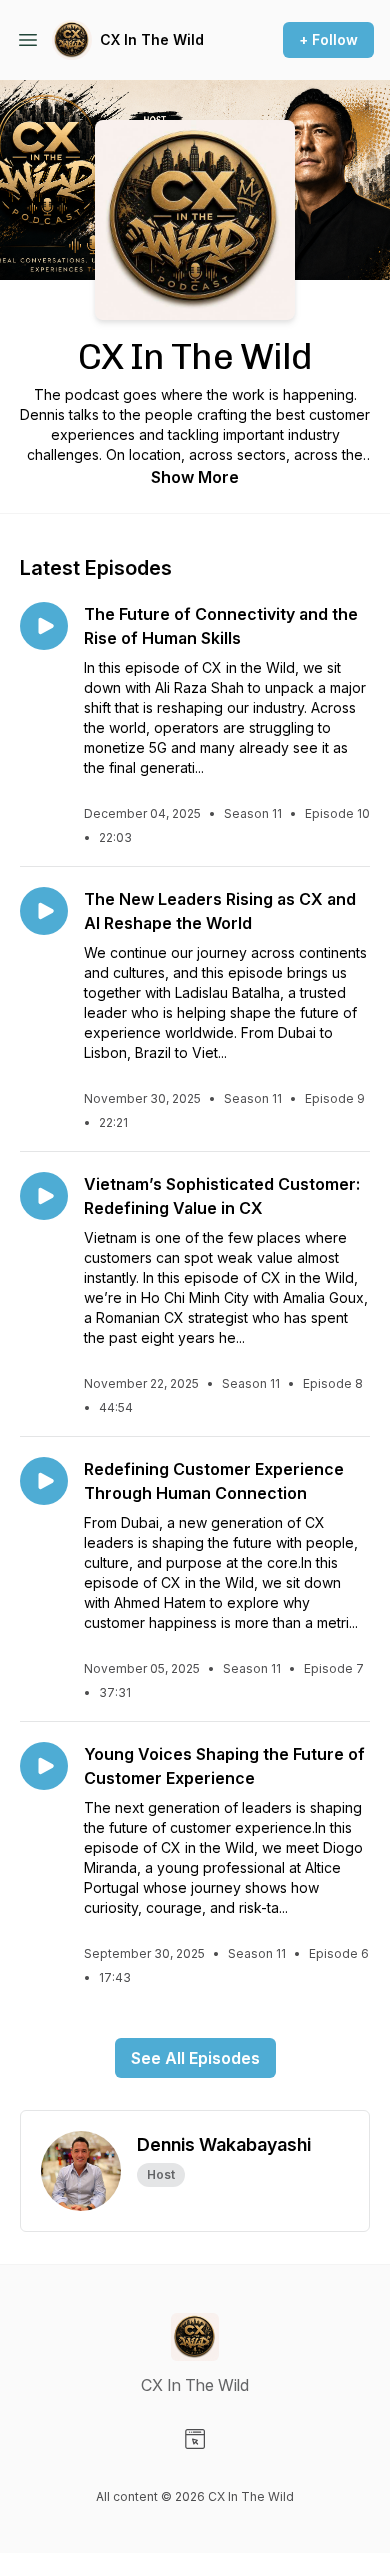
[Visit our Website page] (195, 2439)
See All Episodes (195, 2058)
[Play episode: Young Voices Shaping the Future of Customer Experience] (44, 1766)
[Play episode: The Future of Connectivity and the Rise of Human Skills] (44, 626)
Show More (195, 477)
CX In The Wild (152, 39)
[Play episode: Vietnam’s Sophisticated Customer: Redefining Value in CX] (44, 1196)
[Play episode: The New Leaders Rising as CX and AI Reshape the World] (44, 911)
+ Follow (328, 39)
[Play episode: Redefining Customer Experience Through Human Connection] (44, 1481)
